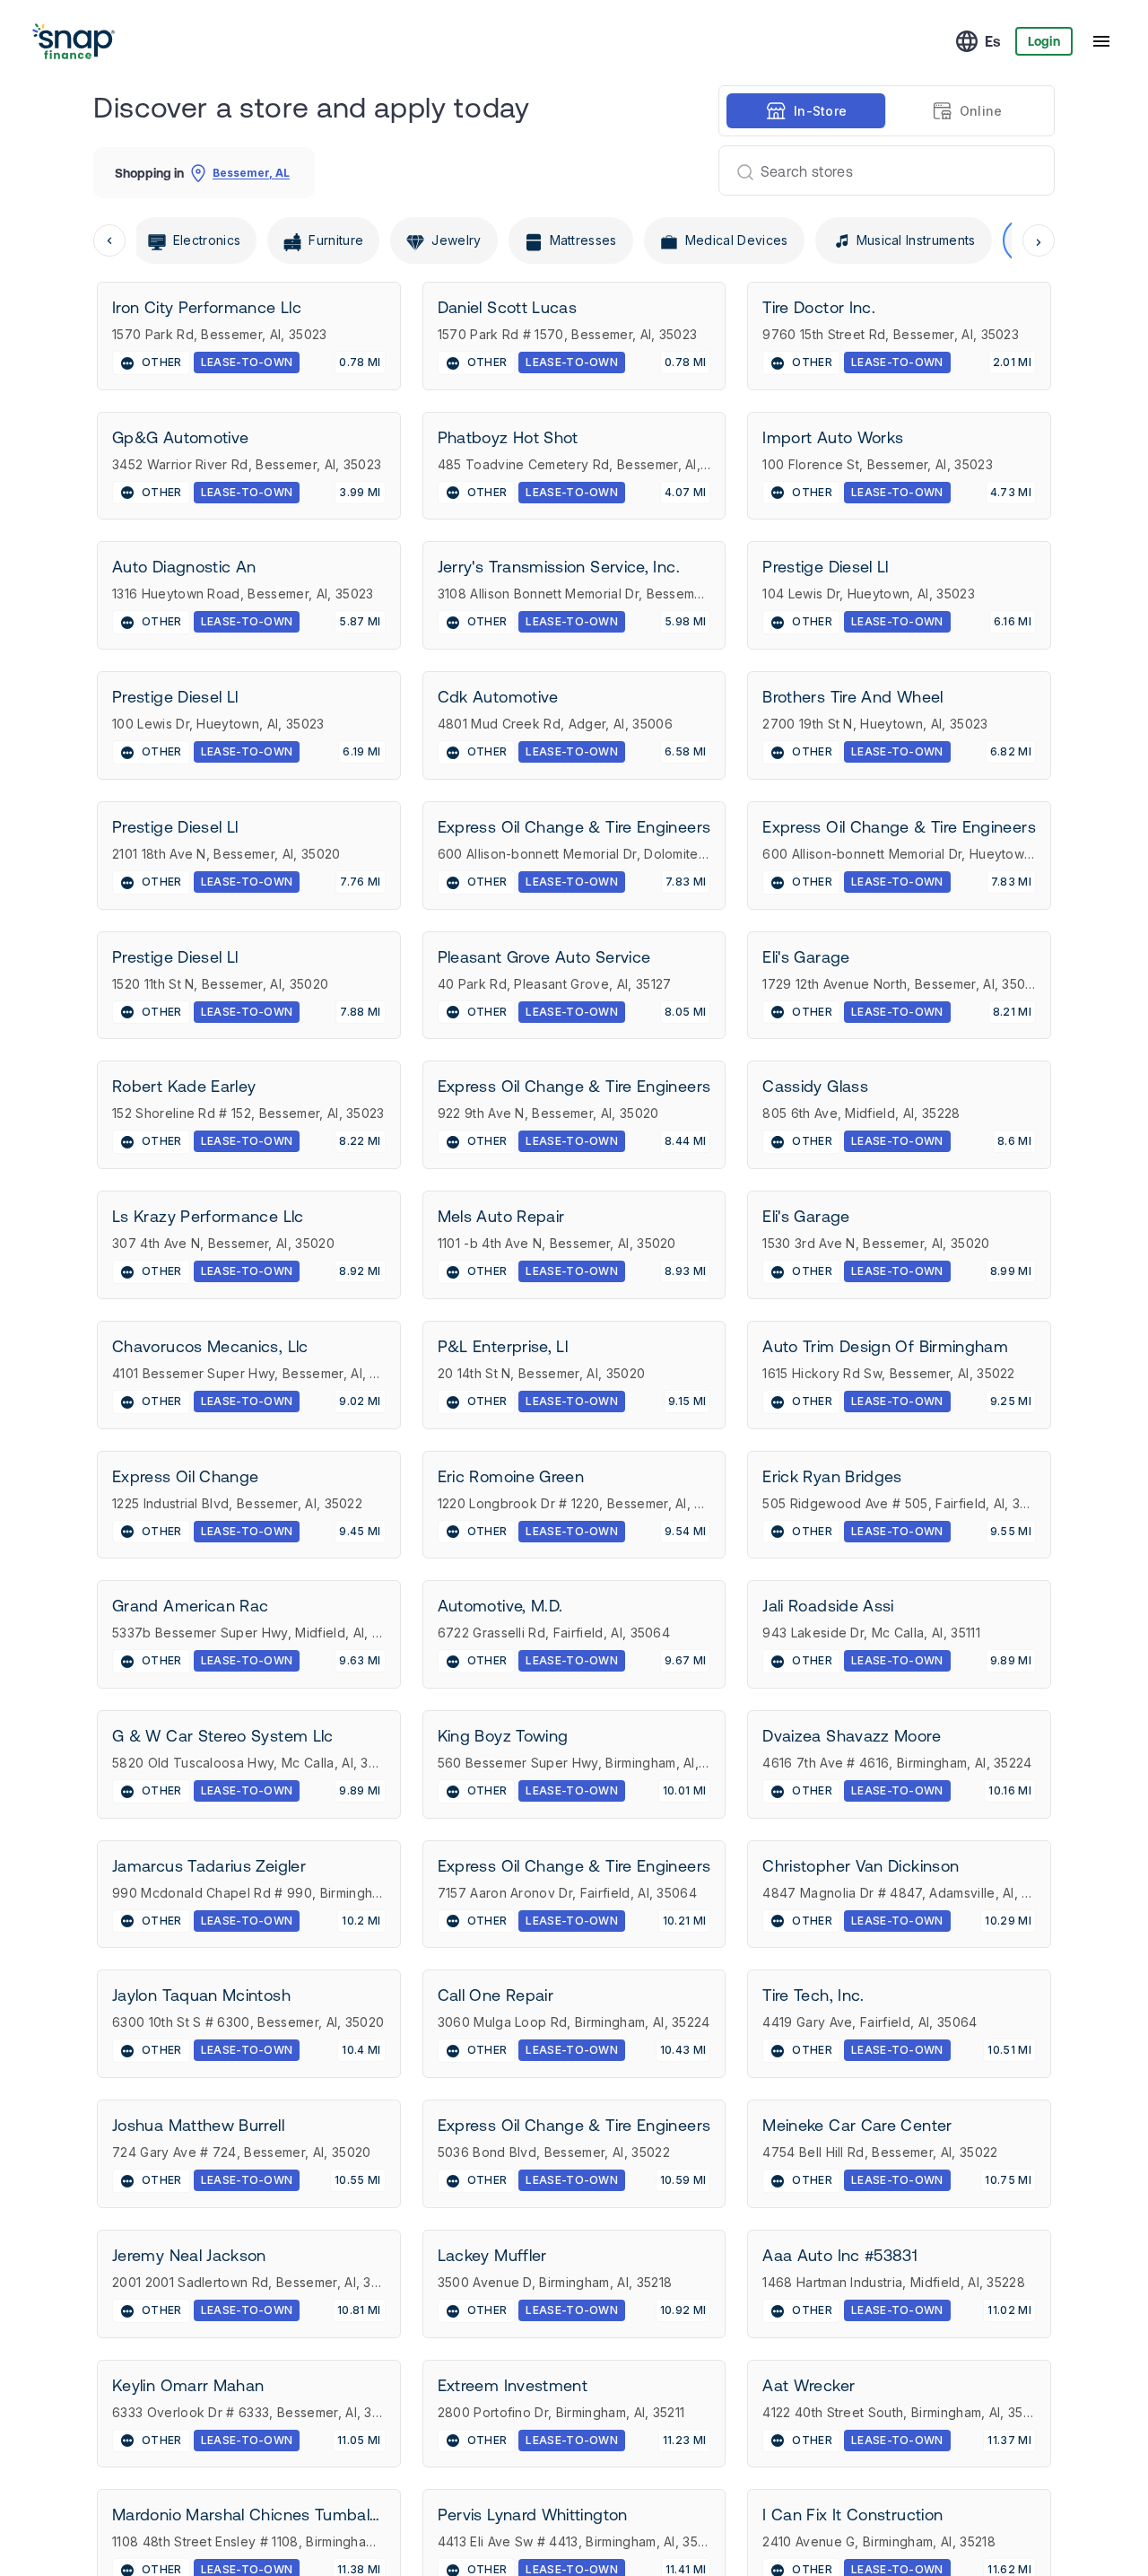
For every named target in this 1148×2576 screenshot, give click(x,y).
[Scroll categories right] (1039, 240)
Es (993, 41)
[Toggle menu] (1101, 41)
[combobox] (879, 170)
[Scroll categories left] (109, 240)
